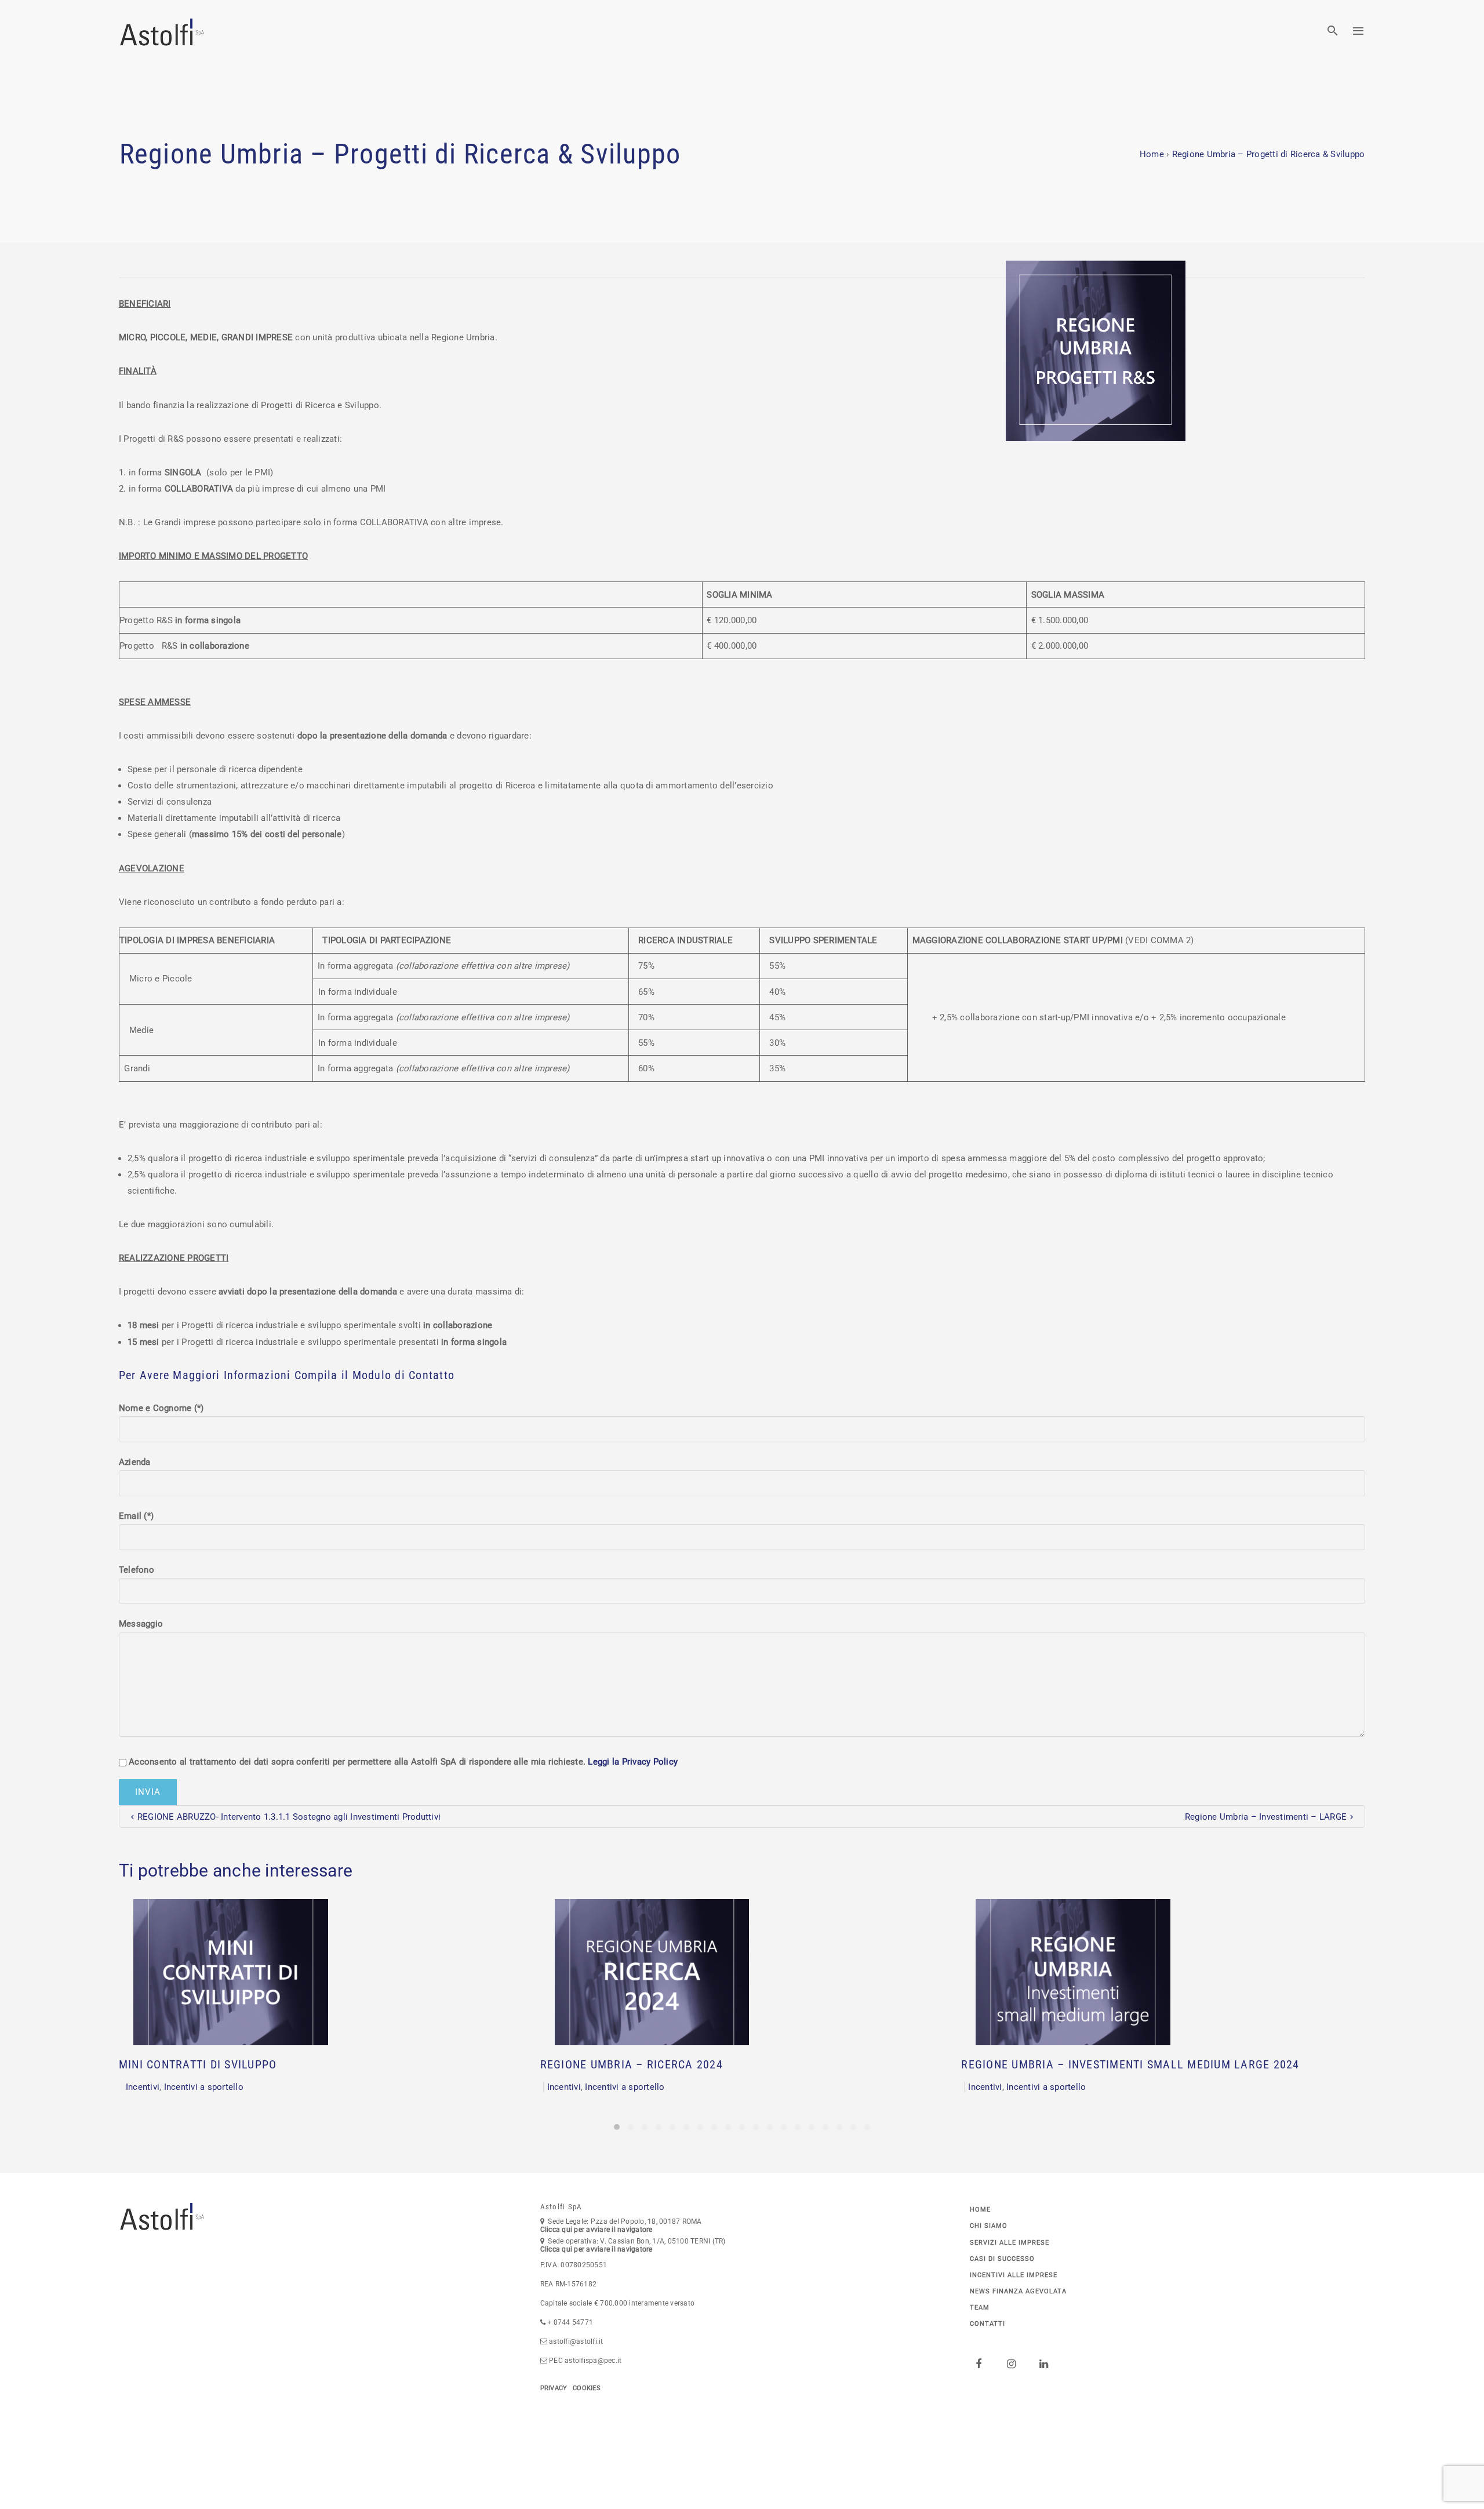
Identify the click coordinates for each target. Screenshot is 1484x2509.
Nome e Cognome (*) (161, 1408)
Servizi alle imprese (1010, 2243)
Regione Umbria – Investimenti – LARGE (1266, 1817)
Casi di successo (1002, 2259)
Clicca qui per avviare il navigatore (596, 2230)
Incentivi (143, 2087)
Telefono (137, 1570)
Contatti (987, 2324)
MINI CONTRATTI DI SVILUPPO (198, 2065)
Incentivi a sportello (204, 2087)
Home (1152, 154)
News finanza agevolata (1018, 2291)
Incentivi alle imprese (1014, 2275)
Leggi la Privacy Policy (633, 1762)
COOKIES (587, 2388)
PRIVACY (554, 2388)
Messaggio (141, 1624)
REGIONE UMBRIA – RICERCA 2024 (632, 2065)
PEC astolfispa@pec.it (585, 2361)
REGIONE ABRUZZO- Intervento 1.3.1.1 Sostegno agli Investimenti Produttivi (289, 1817)
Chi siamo (989, 2226)
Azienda (135, 1462)
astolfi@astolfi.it (576, 2341)
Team (980, 2308)
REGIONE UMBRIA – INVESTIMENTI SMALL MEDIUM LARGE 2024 (1130, 2065)
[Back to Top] (1458, 2483)
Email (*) (136, 1516)
